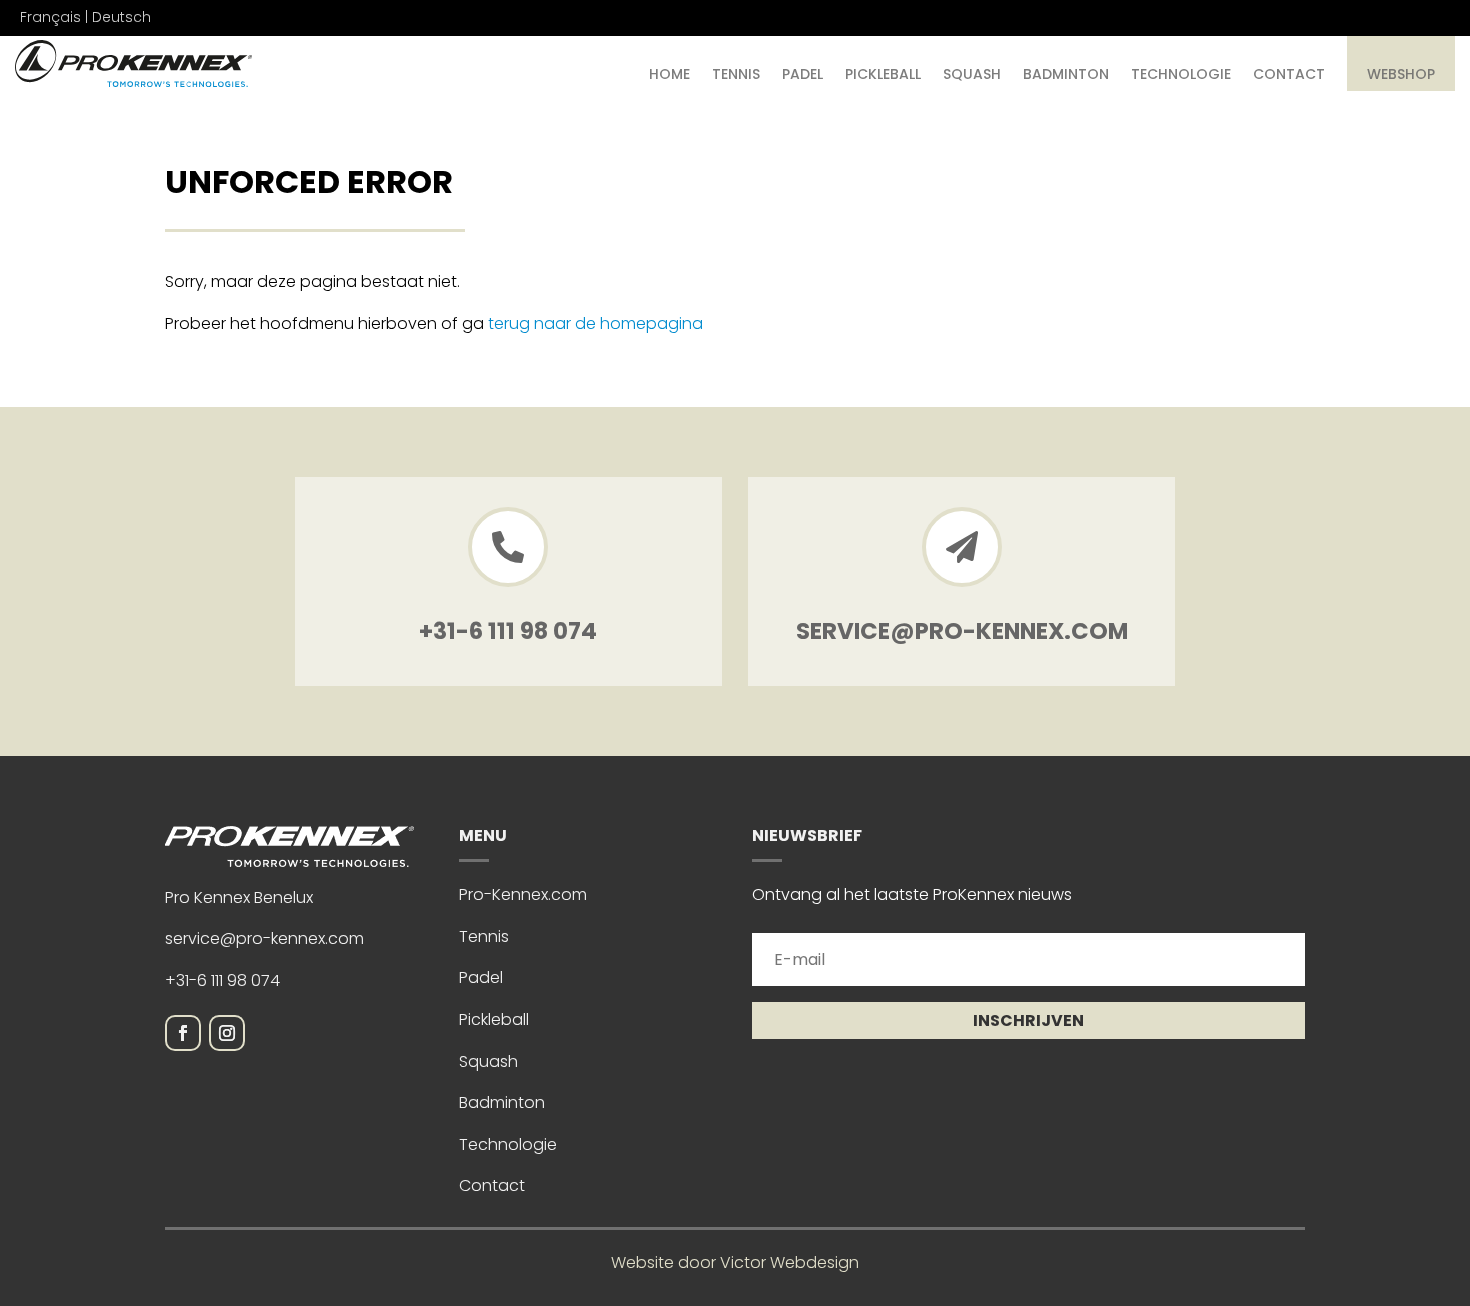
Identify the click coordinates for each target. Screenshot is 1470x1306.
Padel (802, 74)
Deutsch (121, 17)
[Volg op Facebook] (183, 1033)
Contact (1289, 74)
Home (669, 74)
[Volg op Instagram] (227, 1033)
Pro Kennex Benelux (239, 897)
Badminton (1066, 74)
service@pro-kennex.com (264, 938)
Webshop (1401, 74)
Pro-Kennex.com (523, 894)
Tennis (736, 74)
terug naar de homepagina (595, 323)
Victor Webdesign (789, 1262)
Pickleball (883, 74)
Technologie (1181, 74)
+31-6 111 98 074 (222, 980)
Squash (972, 74)
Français (50, 17)
